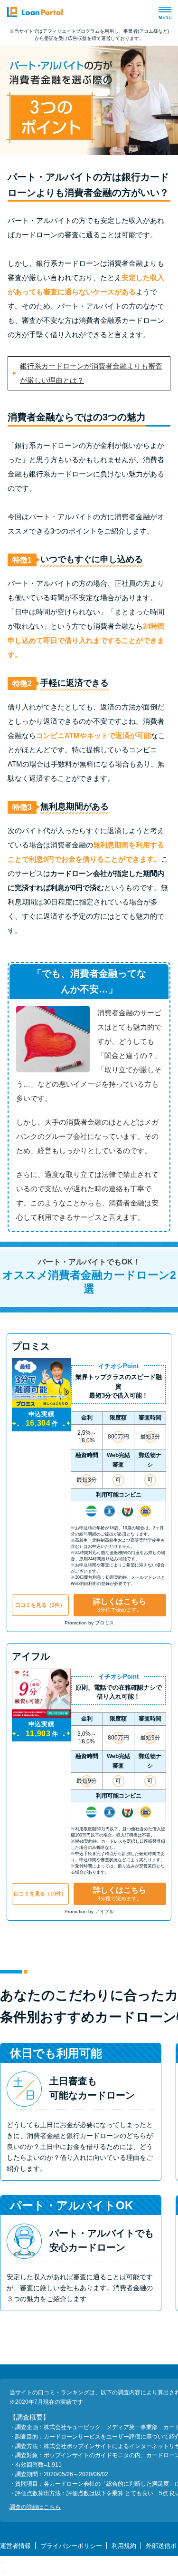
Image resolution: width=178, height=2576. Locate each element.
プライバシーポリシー (71, 2546)
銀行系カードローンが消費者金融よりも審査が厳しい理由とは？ (91, 373)
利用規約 (124, 2546)
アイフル (31, 1656)
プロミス (31, 1346)
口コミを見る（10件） (40, 1894)
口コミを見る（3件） (40, 1605)
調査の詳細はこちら (35, 2507)
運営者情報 (15, 2546)
